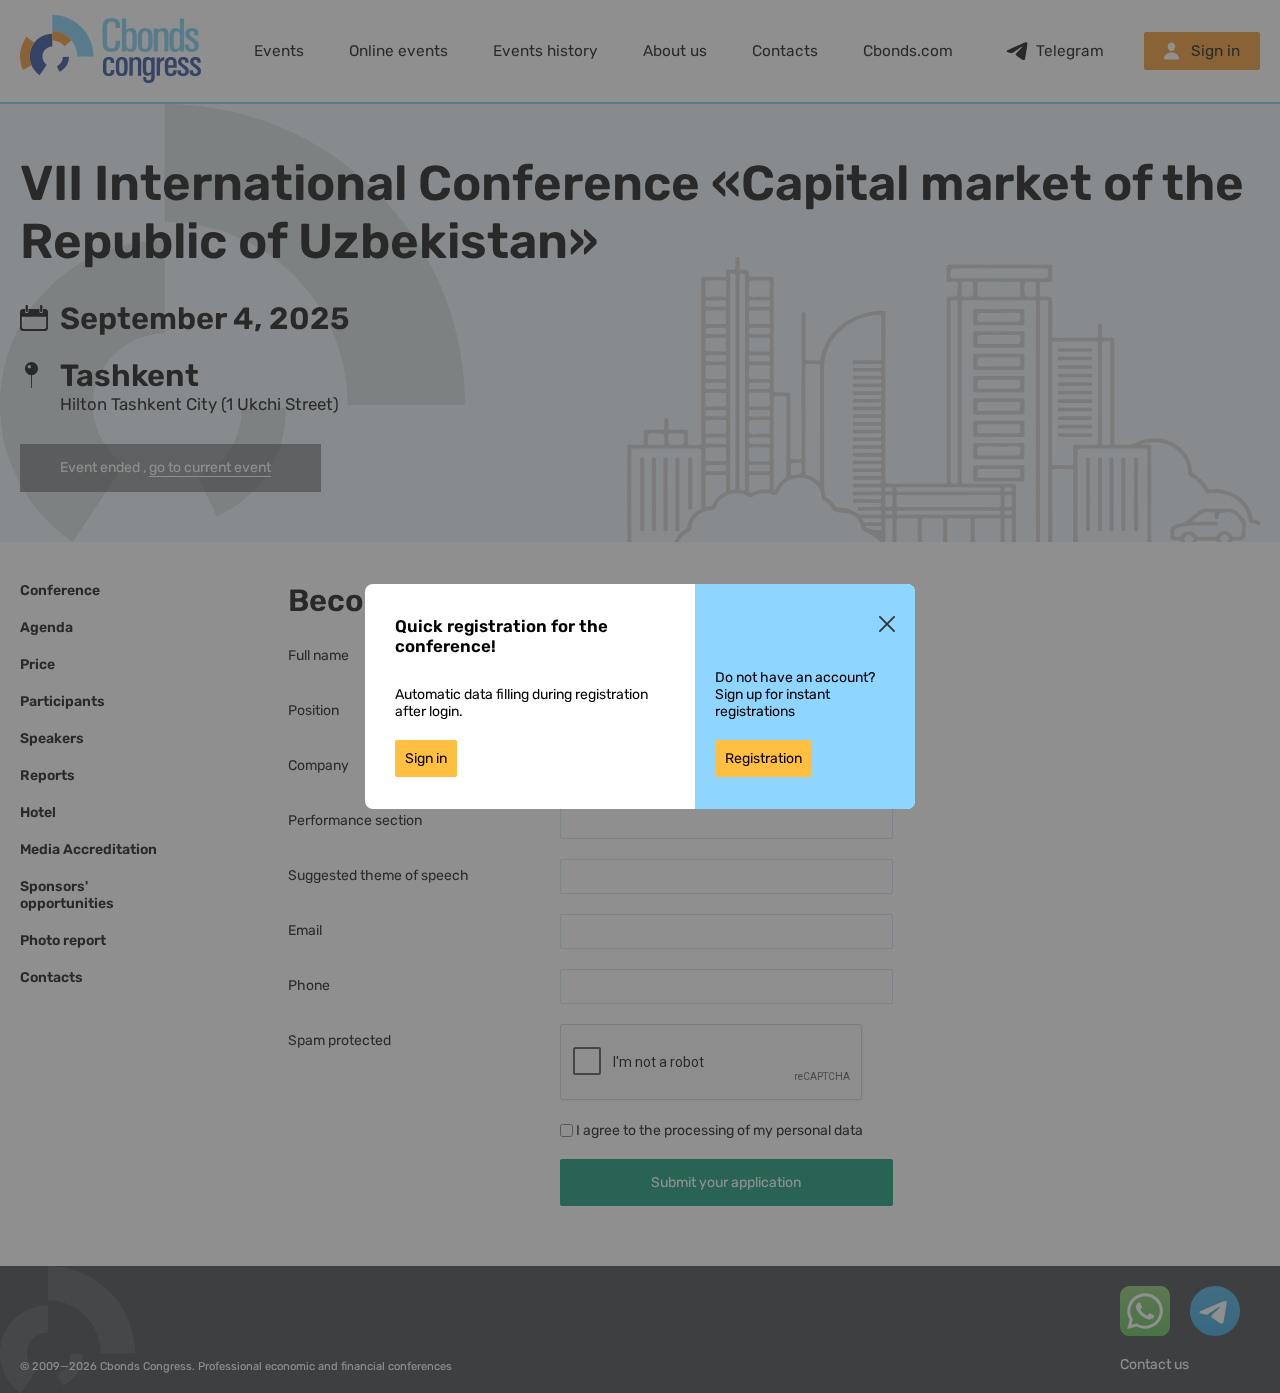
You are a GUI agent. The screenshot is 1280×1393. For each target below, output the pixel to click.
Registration (763, 758)
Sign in (426, 758)
